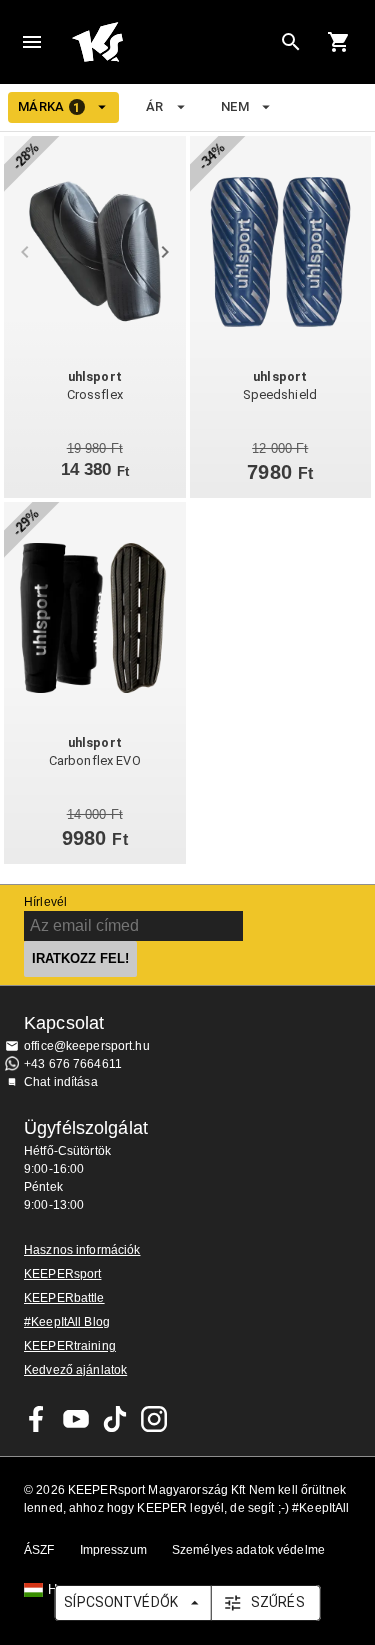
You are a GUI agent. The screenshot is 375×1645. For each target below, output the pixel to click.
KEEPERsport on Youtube (76, 1419)
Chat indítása (61, 1082)
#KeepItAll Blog (67, 1322)
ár (155, 106)
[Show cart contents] (339, 42)
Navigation (32, 42)
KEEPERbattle (64, 1298)
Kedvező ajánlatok (75, 1370)
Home (171, 42)
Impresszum (113, 1550)
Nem (235, 106)
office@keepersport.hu (87, 1046)
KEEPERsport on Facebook (37, 1419)
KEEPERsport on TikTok (115, 1419)
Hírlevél (45, 902)
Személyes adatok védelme (248, 1550)
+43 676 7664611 (73, 1064)
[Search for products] (291, 42)
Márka (49, 107)
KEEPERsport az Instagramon (154, 1419)
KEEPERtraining (70, 1346)
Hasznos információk (82, 1250)
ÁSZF (39, 1550)
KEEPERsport (62, 1274)
